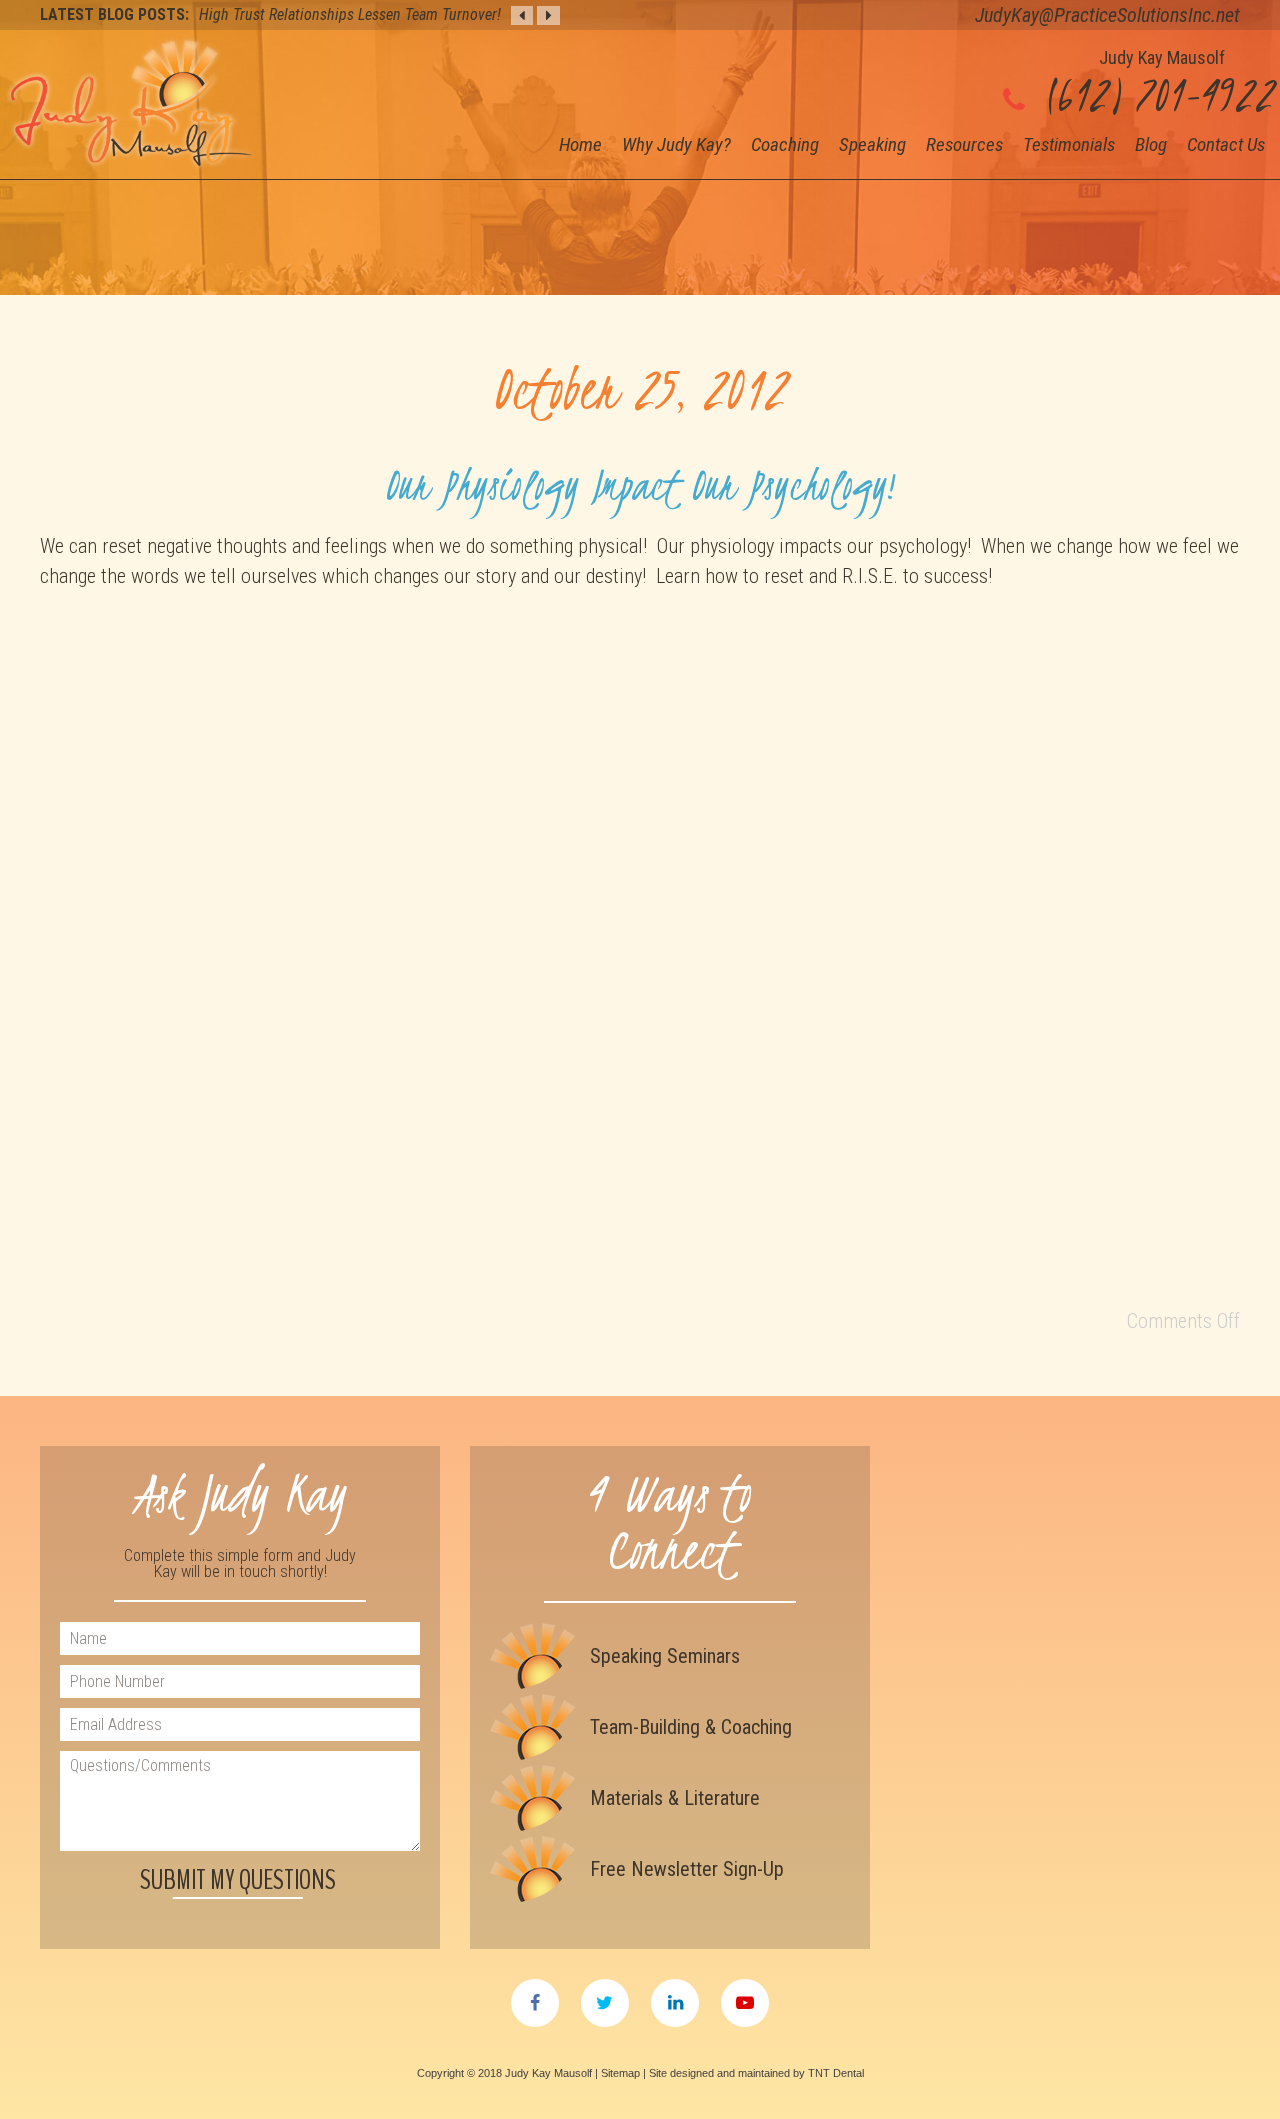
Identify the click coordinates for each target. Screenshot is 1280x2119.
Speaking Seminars (665, 1656)
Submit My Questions (238, 1880)
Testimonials (1069, 144)
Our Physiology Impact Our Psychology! (640, 484)
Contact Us (1226, 144)
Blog (1151, 144)
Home (580, 144)
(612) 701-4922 (1154, 95)
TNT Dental (836, 2073)
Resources (964, 144)
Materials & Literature (675, 1798)
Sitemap (620, 2073)
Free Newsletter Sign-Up (687, 1869)
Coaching (785, 144)
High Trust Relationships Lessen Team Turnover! (350, 14)
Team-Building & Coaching (691, 1727)
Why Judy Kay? (676, 144)
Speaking (872, 144)
